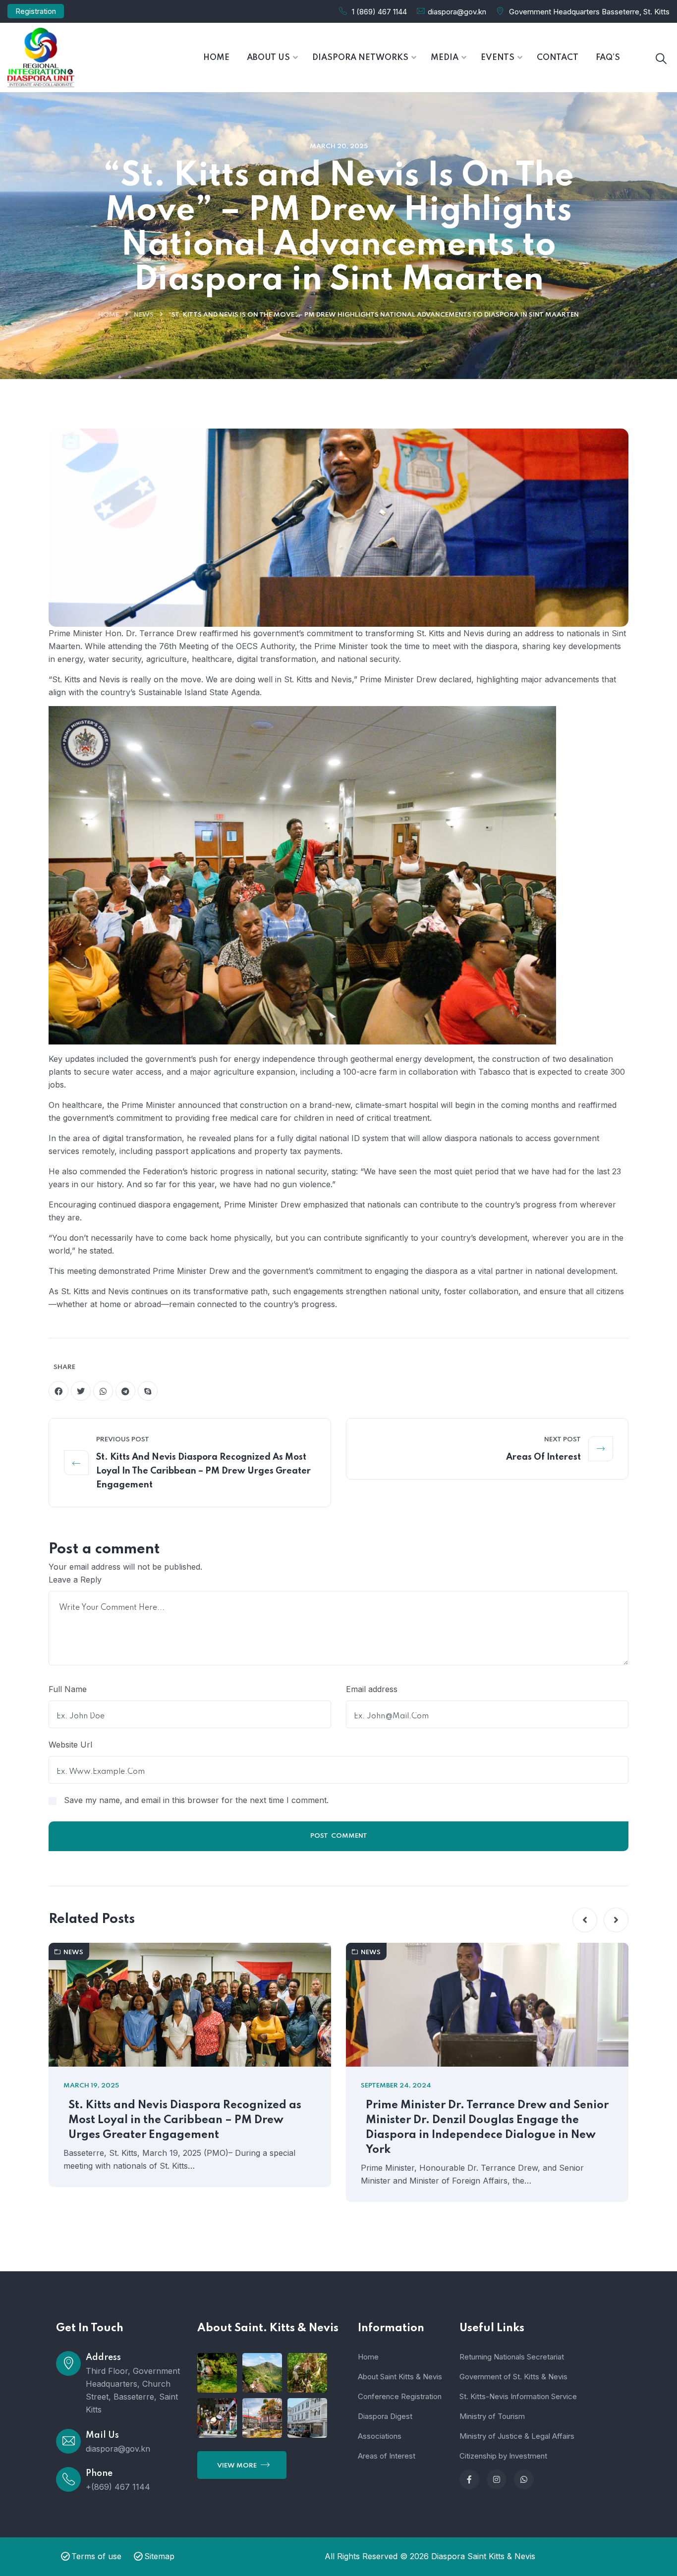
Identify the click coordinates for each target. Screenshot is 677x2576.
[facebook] (58, 1391)
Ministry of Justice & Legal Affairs (517, 2436)
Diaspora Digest (385, 2416)
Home (109, 315)
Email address (372, 1689)
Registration (36, 11)
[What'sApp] (524, 2479)
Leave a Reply (75, 1580)
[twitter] (81, 1391)
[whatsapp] (103, 1391)
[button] (585, 1920)
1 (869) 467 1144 (379, 12)
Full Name (68, 1689)
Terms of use (96, 2556)
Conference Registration (400, 2396)
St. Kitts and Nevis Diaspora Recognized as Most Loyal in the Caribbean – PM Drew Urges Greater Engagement (203, 1471)
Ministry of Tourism (492, 2416)
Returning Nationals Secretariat (512, 2357)
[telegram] (125, 1391)
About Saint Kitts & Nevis (400, 2377)
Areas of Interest (543, 1457)
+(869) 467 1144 (118, 2487)
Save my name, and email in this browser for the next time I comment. (196, 1800)
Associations (380, 2436)
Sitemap (159, 2556)
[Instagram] (497, 2479)
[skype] (148, 1391)
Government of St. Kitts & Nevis (513, 2377)
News (144, 315)
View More (238, 2466)
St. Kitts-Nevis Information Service (518, 2396)
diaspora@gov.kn (457, 12)
